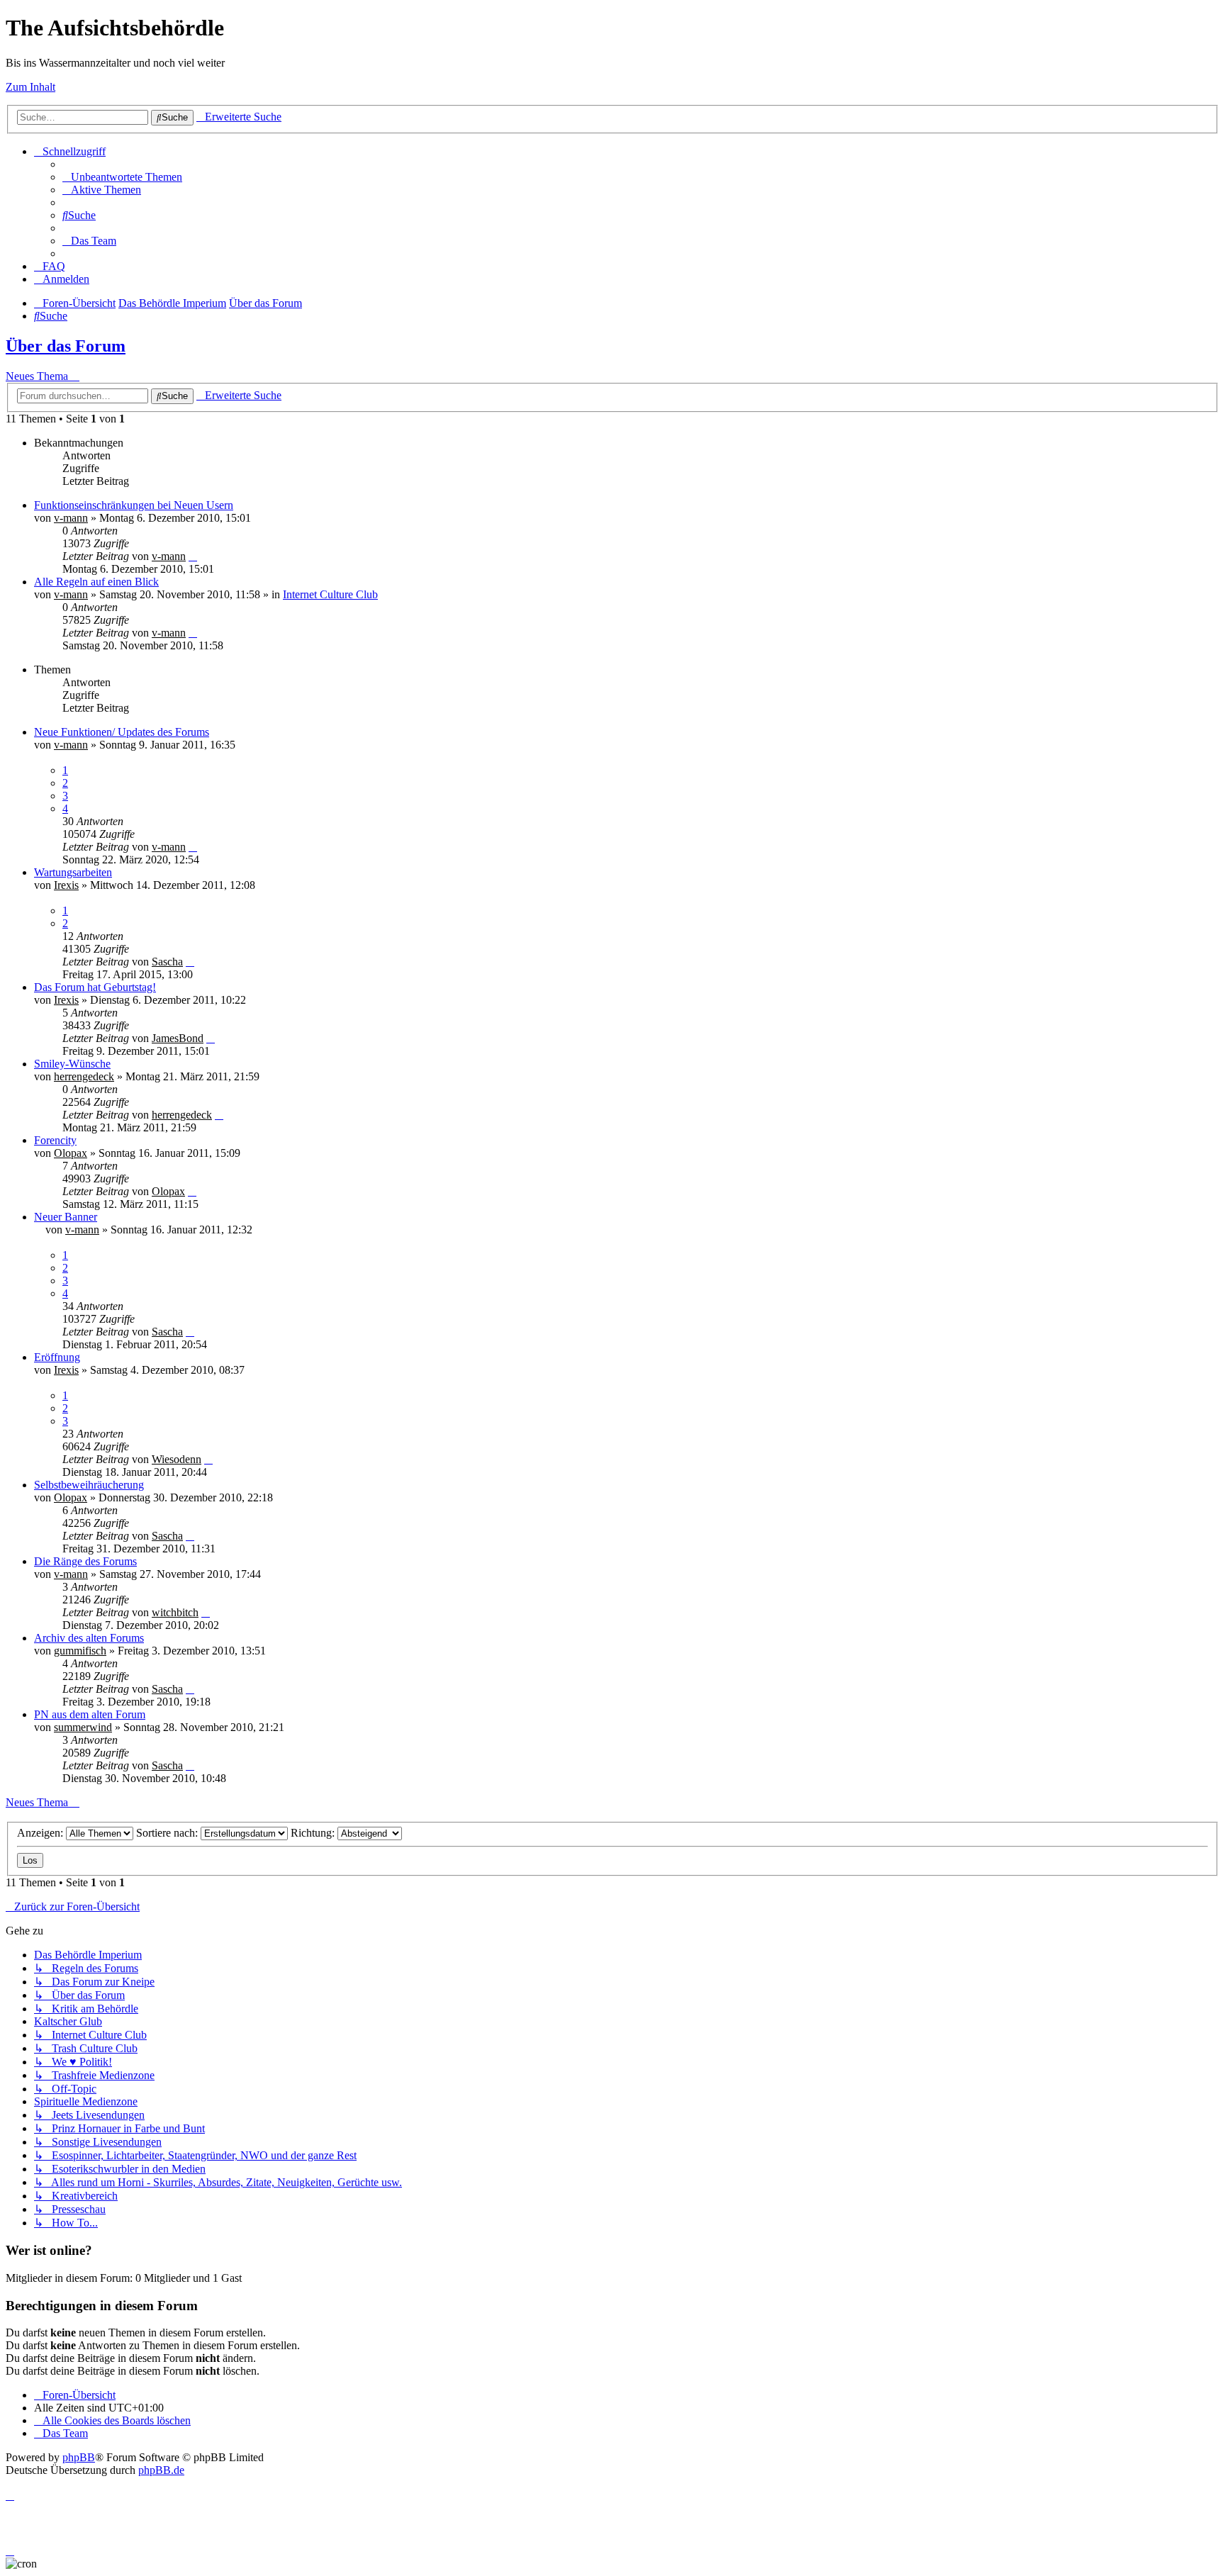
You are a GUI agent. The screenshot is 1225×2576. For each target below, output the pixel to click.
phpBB (79, 2457)
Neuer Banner (66, 1217)
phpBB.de (161, 2470)
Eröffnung (57, 1357)
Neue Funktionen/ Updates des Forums (122, 732)
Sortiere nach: (168, 1833)
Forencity (55, 1140)
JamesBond (178, 1038)
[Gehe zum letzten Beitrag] (193, 556)
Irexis (66, 885)
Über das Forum (66, 346)
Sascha (167, 962)
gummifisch (80, 1651)
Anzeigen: (41, 1833)
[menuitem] (122, 177)
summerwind (83, 1727)
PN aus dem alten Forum (90, 1714)
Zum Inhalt (30, 87)
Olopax (71, 1153)
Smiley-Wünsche (72, 1064)
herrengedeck (84, 1076)
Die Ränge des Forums (85, 1561)
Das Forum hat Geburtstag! (95, 987)
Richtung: (314, 1833)
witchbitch (175, 1612)
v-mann (71, 518)
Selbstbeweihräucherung (89, 1485)
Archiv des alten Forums (89, 1638)
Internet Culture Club (330, 594)
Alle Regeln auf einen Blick (96, 582)
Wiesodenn (177, 1459)
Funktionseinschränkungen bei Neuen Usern (134, 505)
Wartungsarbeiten (73, 872)
